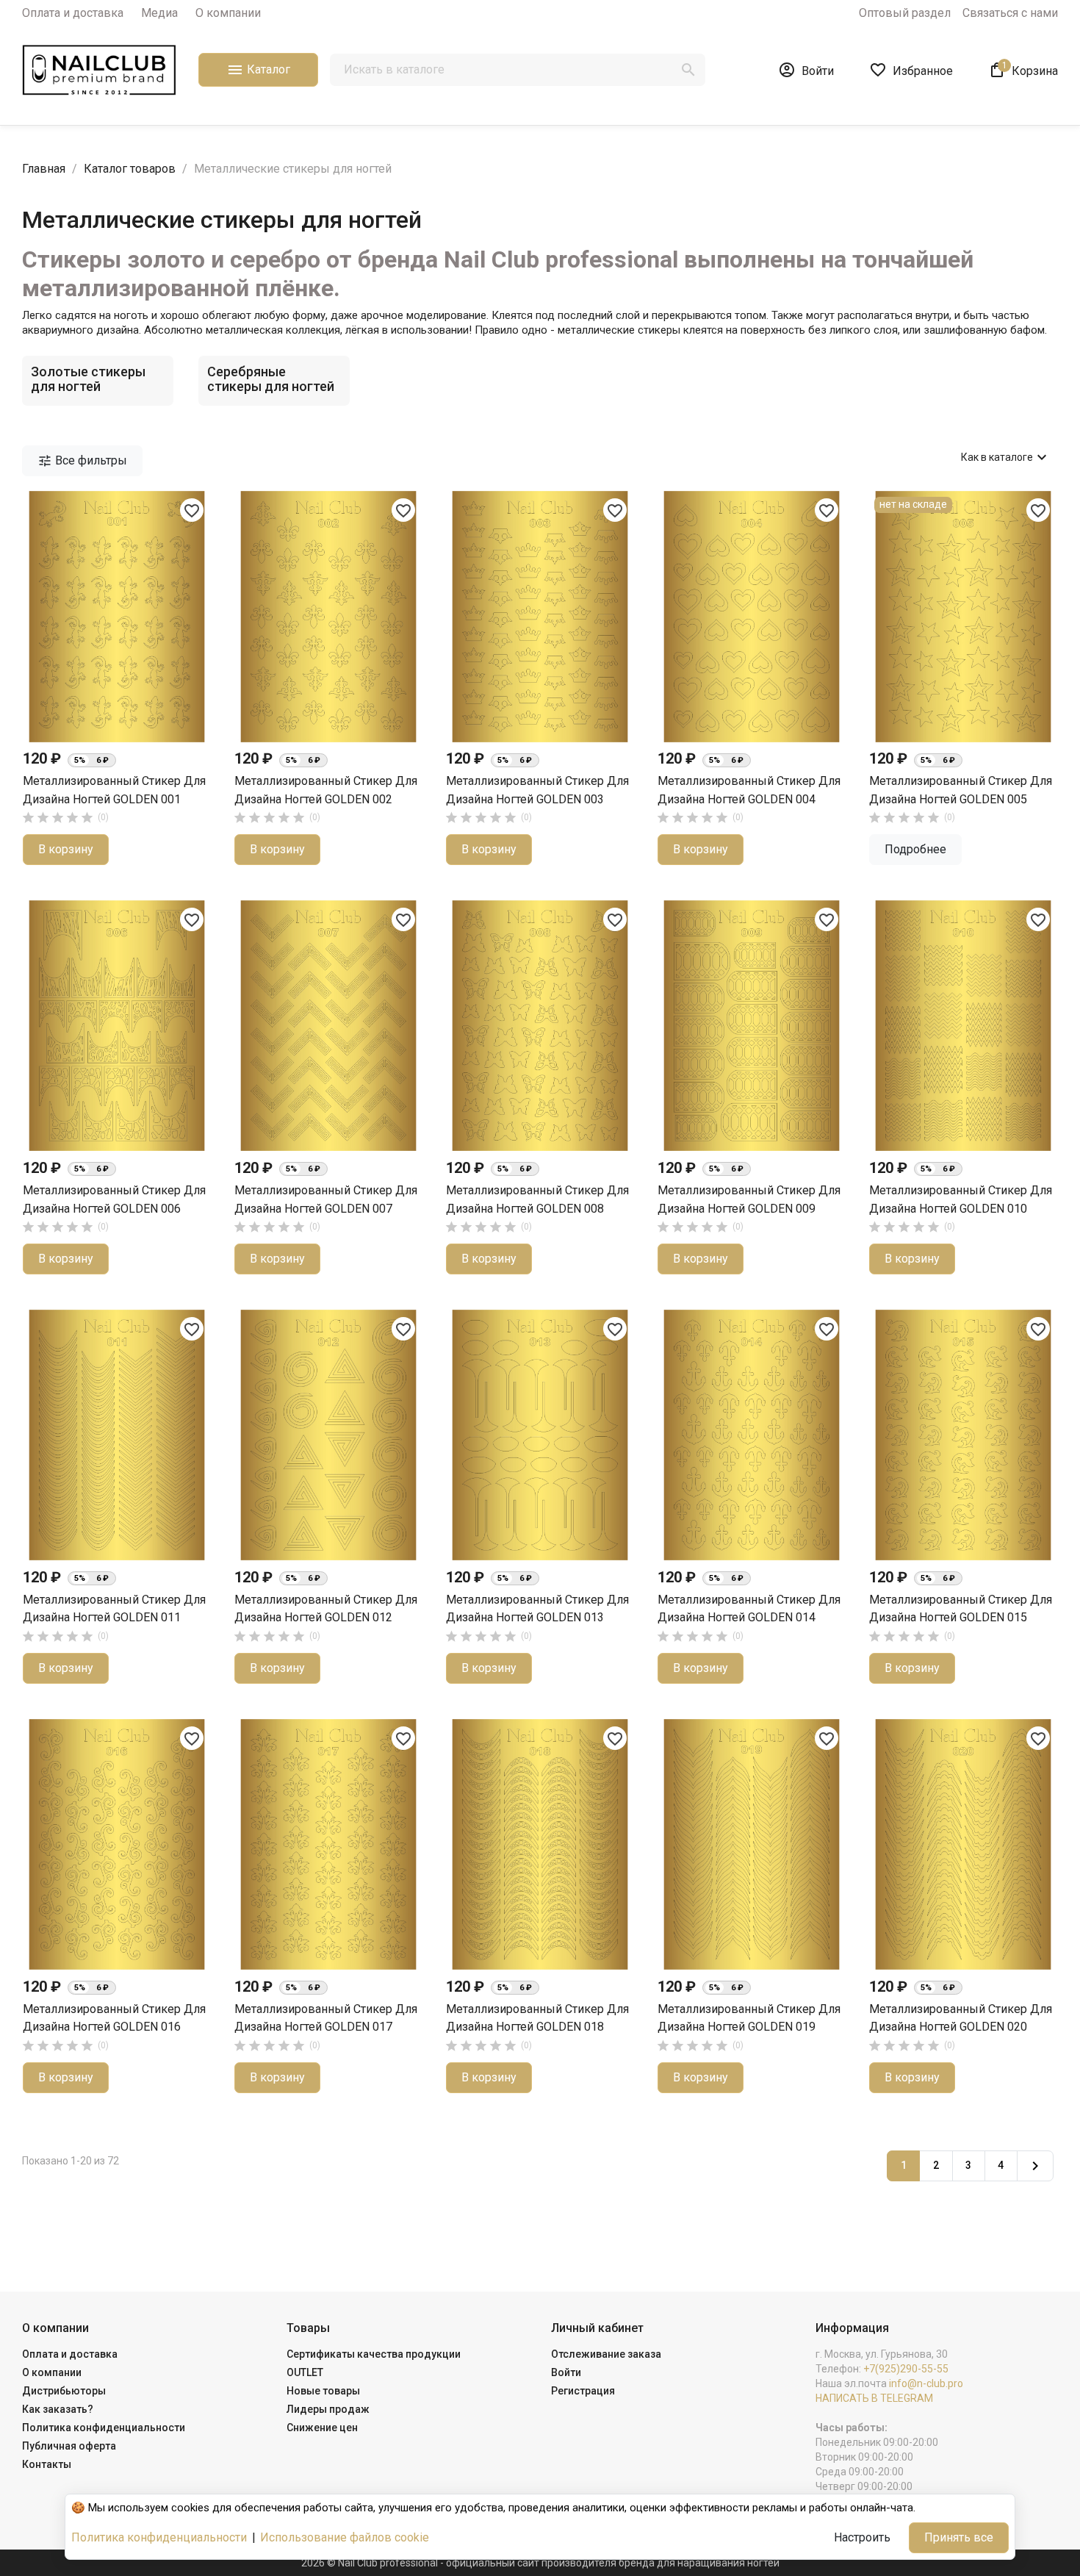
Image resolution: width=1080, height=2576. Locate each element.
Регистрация (583, 2391)
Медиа (159, 13)
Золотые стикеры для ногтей (88, 379)
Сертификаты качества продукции (374, 2354)
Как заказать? (58, 2409)
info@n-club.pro (926, 2383)
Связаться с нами (1010, 13)
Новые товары (323, 2391)
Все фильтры (82, 461)
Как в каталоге (1006, 457)
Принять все (959, 2537)
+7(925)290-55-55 (906, 2369)
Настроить (862, 2537)
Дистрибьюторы (64, 2391)
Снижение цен (322, 2428)
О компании (228, 13)
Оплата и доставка (73, 13)
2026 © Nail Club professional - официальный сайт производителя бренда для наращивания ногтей (540, 2563)
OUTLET (305, 2372)
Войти (566, 2372)
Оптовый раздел (905, 13)
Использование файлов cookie (345, 2537)
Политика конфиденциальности (104, 2428)
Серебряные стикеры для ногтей (271, 379)
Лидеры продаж (328, 2409)
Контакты (47, 2464)
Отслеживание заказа (606, 2354)
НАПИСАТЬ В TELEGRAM (874, 2398)
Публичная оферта (69, 2446)
